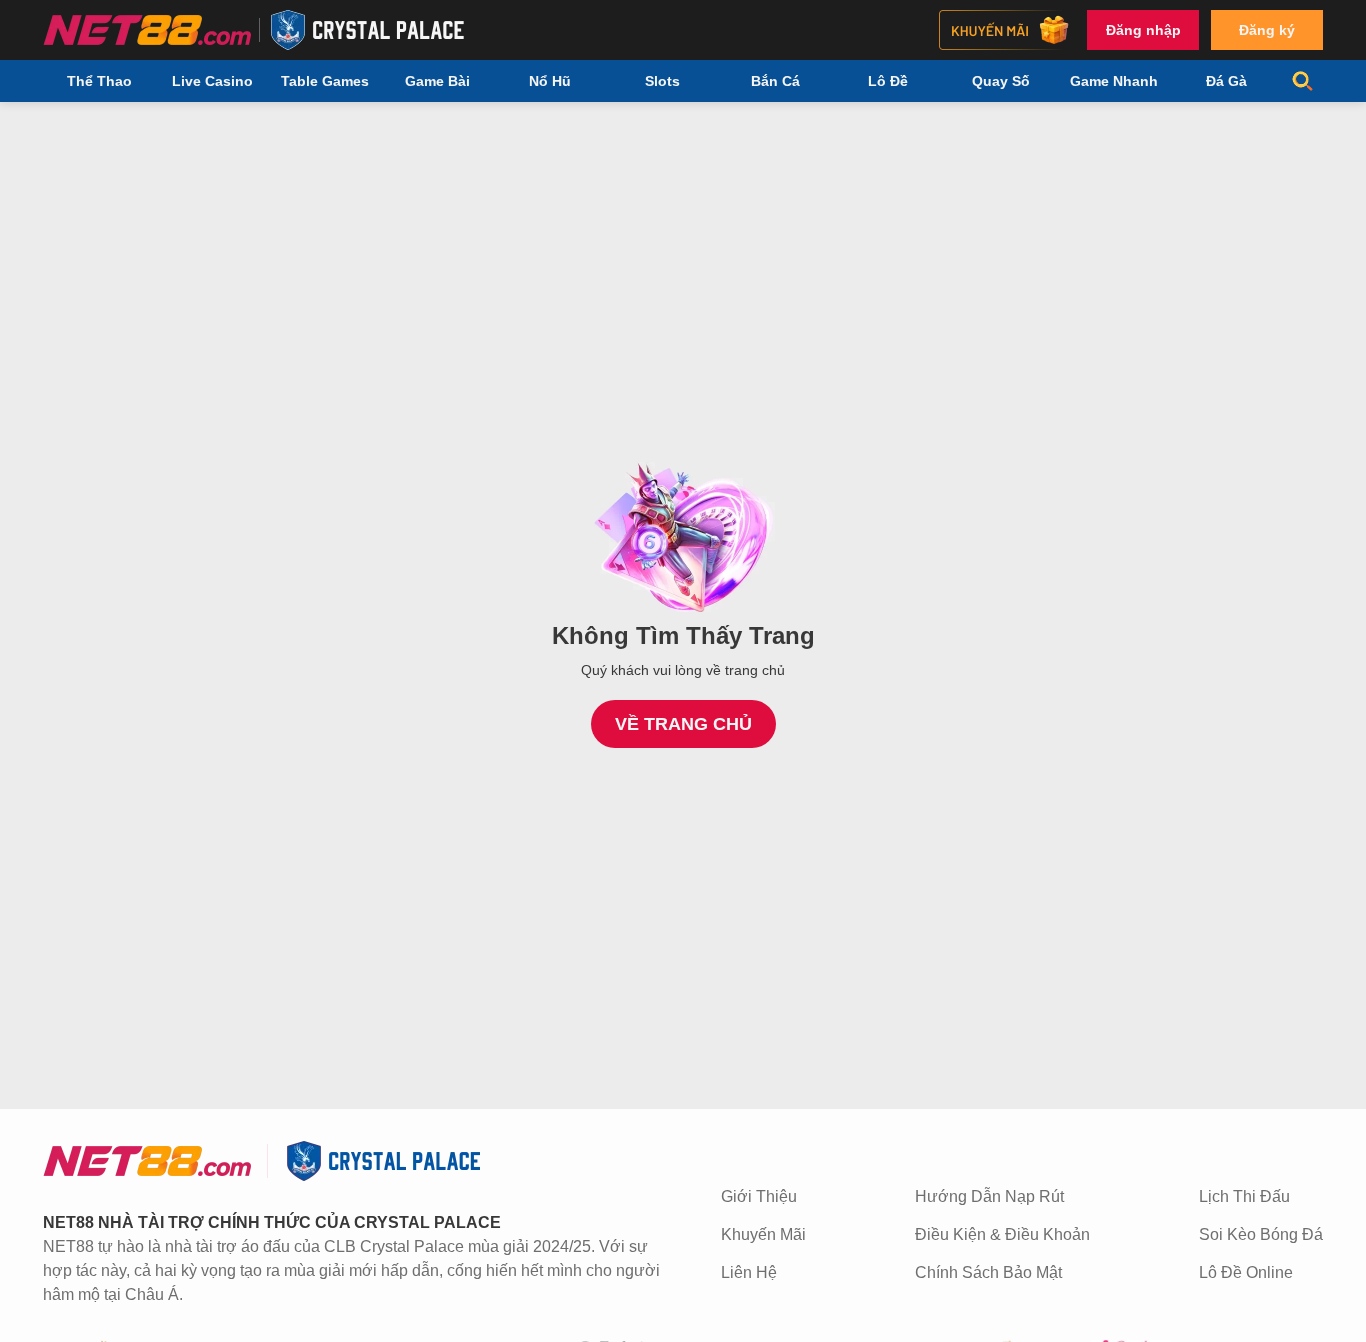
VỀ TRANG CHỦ (683, 724)
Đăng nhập (1143, 30)
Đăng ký (1267, 30)
